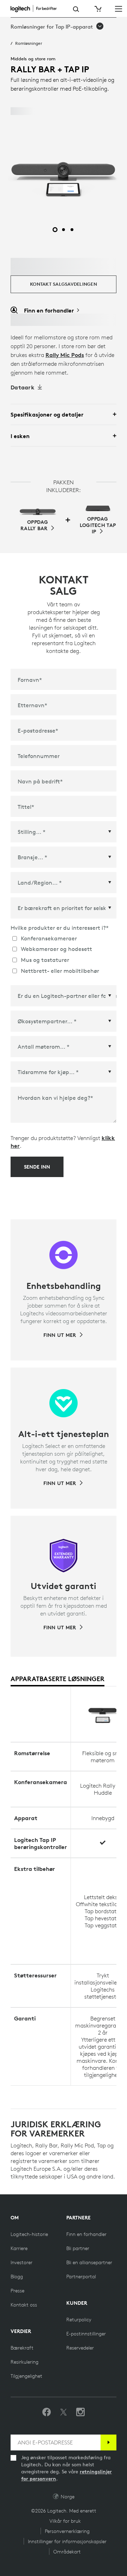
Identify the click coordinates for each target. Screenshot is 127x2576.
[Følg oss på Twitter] (64, 2412)
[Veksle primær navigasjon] (119, 8)
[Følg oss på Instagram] (80, 2412)
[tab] (58, 1679)
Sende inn (37, 1167)
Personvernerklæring (67, 2531)
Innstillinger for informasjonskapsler (67, 2541)
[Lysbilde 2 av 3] (64, 230)
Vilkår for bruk (65, 2521)
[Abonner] (108, 2442)
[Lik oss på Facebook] (47, 2412)
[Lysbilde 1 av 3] (55, 230)
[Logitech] (37, 8)
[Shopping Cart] (97, 9)
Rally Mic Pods (65, 355)
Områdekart (67, 2552)
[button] (57, 27)
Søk (76, 9)
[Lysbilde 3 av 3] (72, 230)
